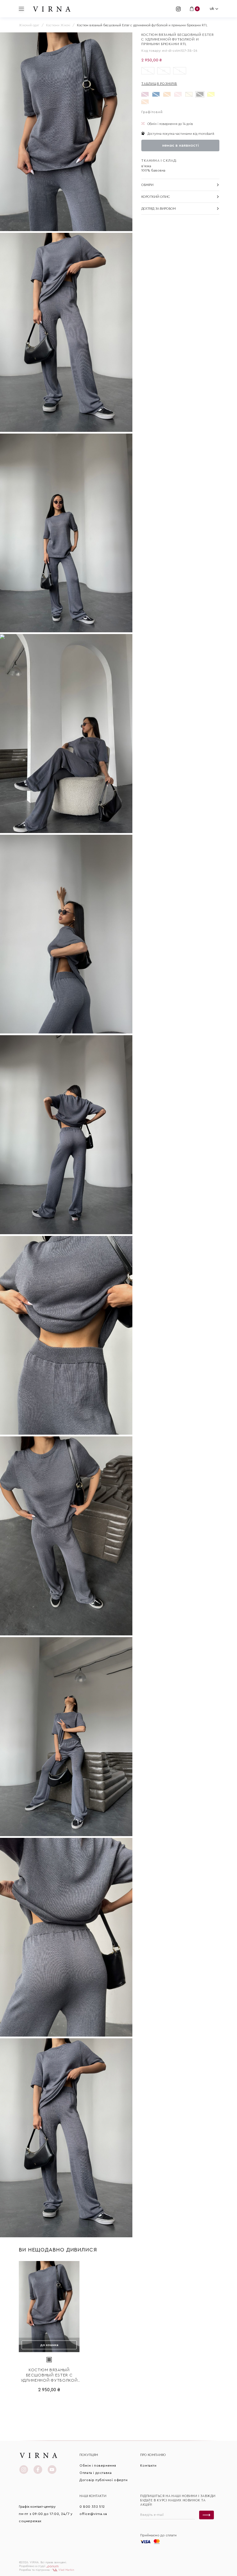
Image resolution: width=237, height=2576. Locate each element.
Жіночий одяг (29, 25)
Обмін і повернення (98, 2466)
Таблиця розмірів (159, 84)
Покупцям (89, 2455)
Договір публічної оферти (103, 2480)
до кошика (49, 2345)
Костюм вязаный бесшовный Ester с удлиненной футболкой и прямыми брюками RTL (49, 2376)
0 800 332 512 (92, 2507)
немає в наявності (180, 145)
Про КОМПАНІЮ (153, 2455)
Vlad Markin (66, 2570)
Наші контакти (93, 2496)
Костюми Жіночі (58, 25)
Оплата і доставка (96, 2473)
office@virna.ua (93, 2514)
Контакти (148, 2466)
